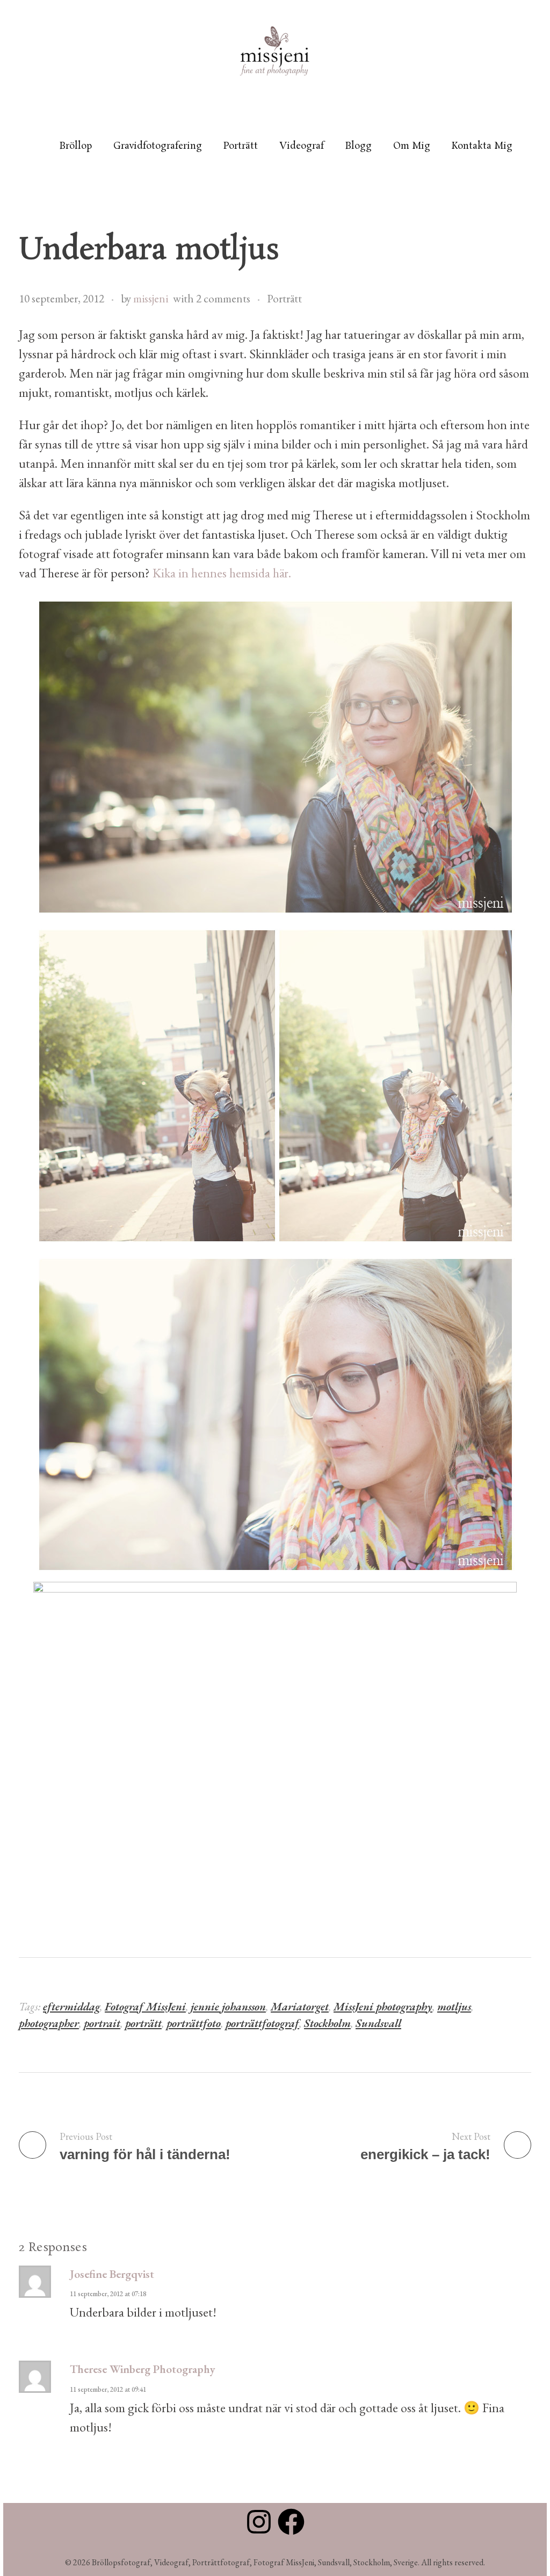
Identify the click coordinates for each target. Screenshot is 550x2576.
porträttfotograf (262, 2023)
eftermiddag (71, 2006)
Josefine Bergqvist (112, 2274)
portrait (102, 2023)
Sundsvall (378, 2023)
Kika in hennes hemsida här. (220, 573)
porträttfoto (194, 2023)
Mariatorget (300, 2006)
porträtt (143, 2023)
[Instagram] (259, 2522)
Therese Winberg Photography (142, 2369)
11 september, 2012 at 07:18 (108, 2294)
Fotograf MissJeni (145, 2006)
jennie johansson (228, 2006)
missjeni (151, 298)
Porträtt (284, 298)
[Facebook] (291, 2522)
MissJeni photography (383, 2006)
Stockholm (327, 2023)
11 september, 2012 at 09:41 (108, 2389)
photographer (49, 2023)
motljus (454, 2006)
